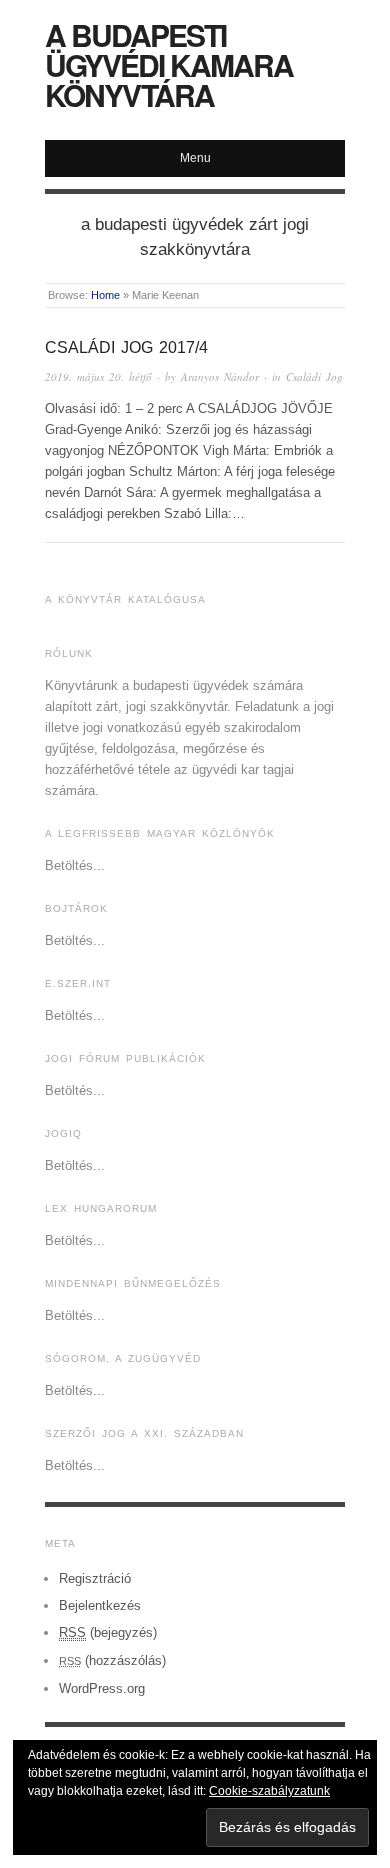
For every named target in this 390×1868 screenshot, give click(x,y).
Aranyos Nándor (220, 376)
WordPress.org (102, 1688)
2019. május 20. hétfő (98, 376)
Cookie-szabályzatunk (269, 1791)
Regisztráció (95, 1578)
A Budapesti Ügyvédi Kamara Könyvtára (169, 64)
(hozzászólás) (112, 1660)
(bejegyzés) (108, 1632)
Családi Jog (314, 376)
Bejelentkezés (100, 1605)
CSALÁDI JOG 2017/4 (126, 347)
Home (105, 295)
